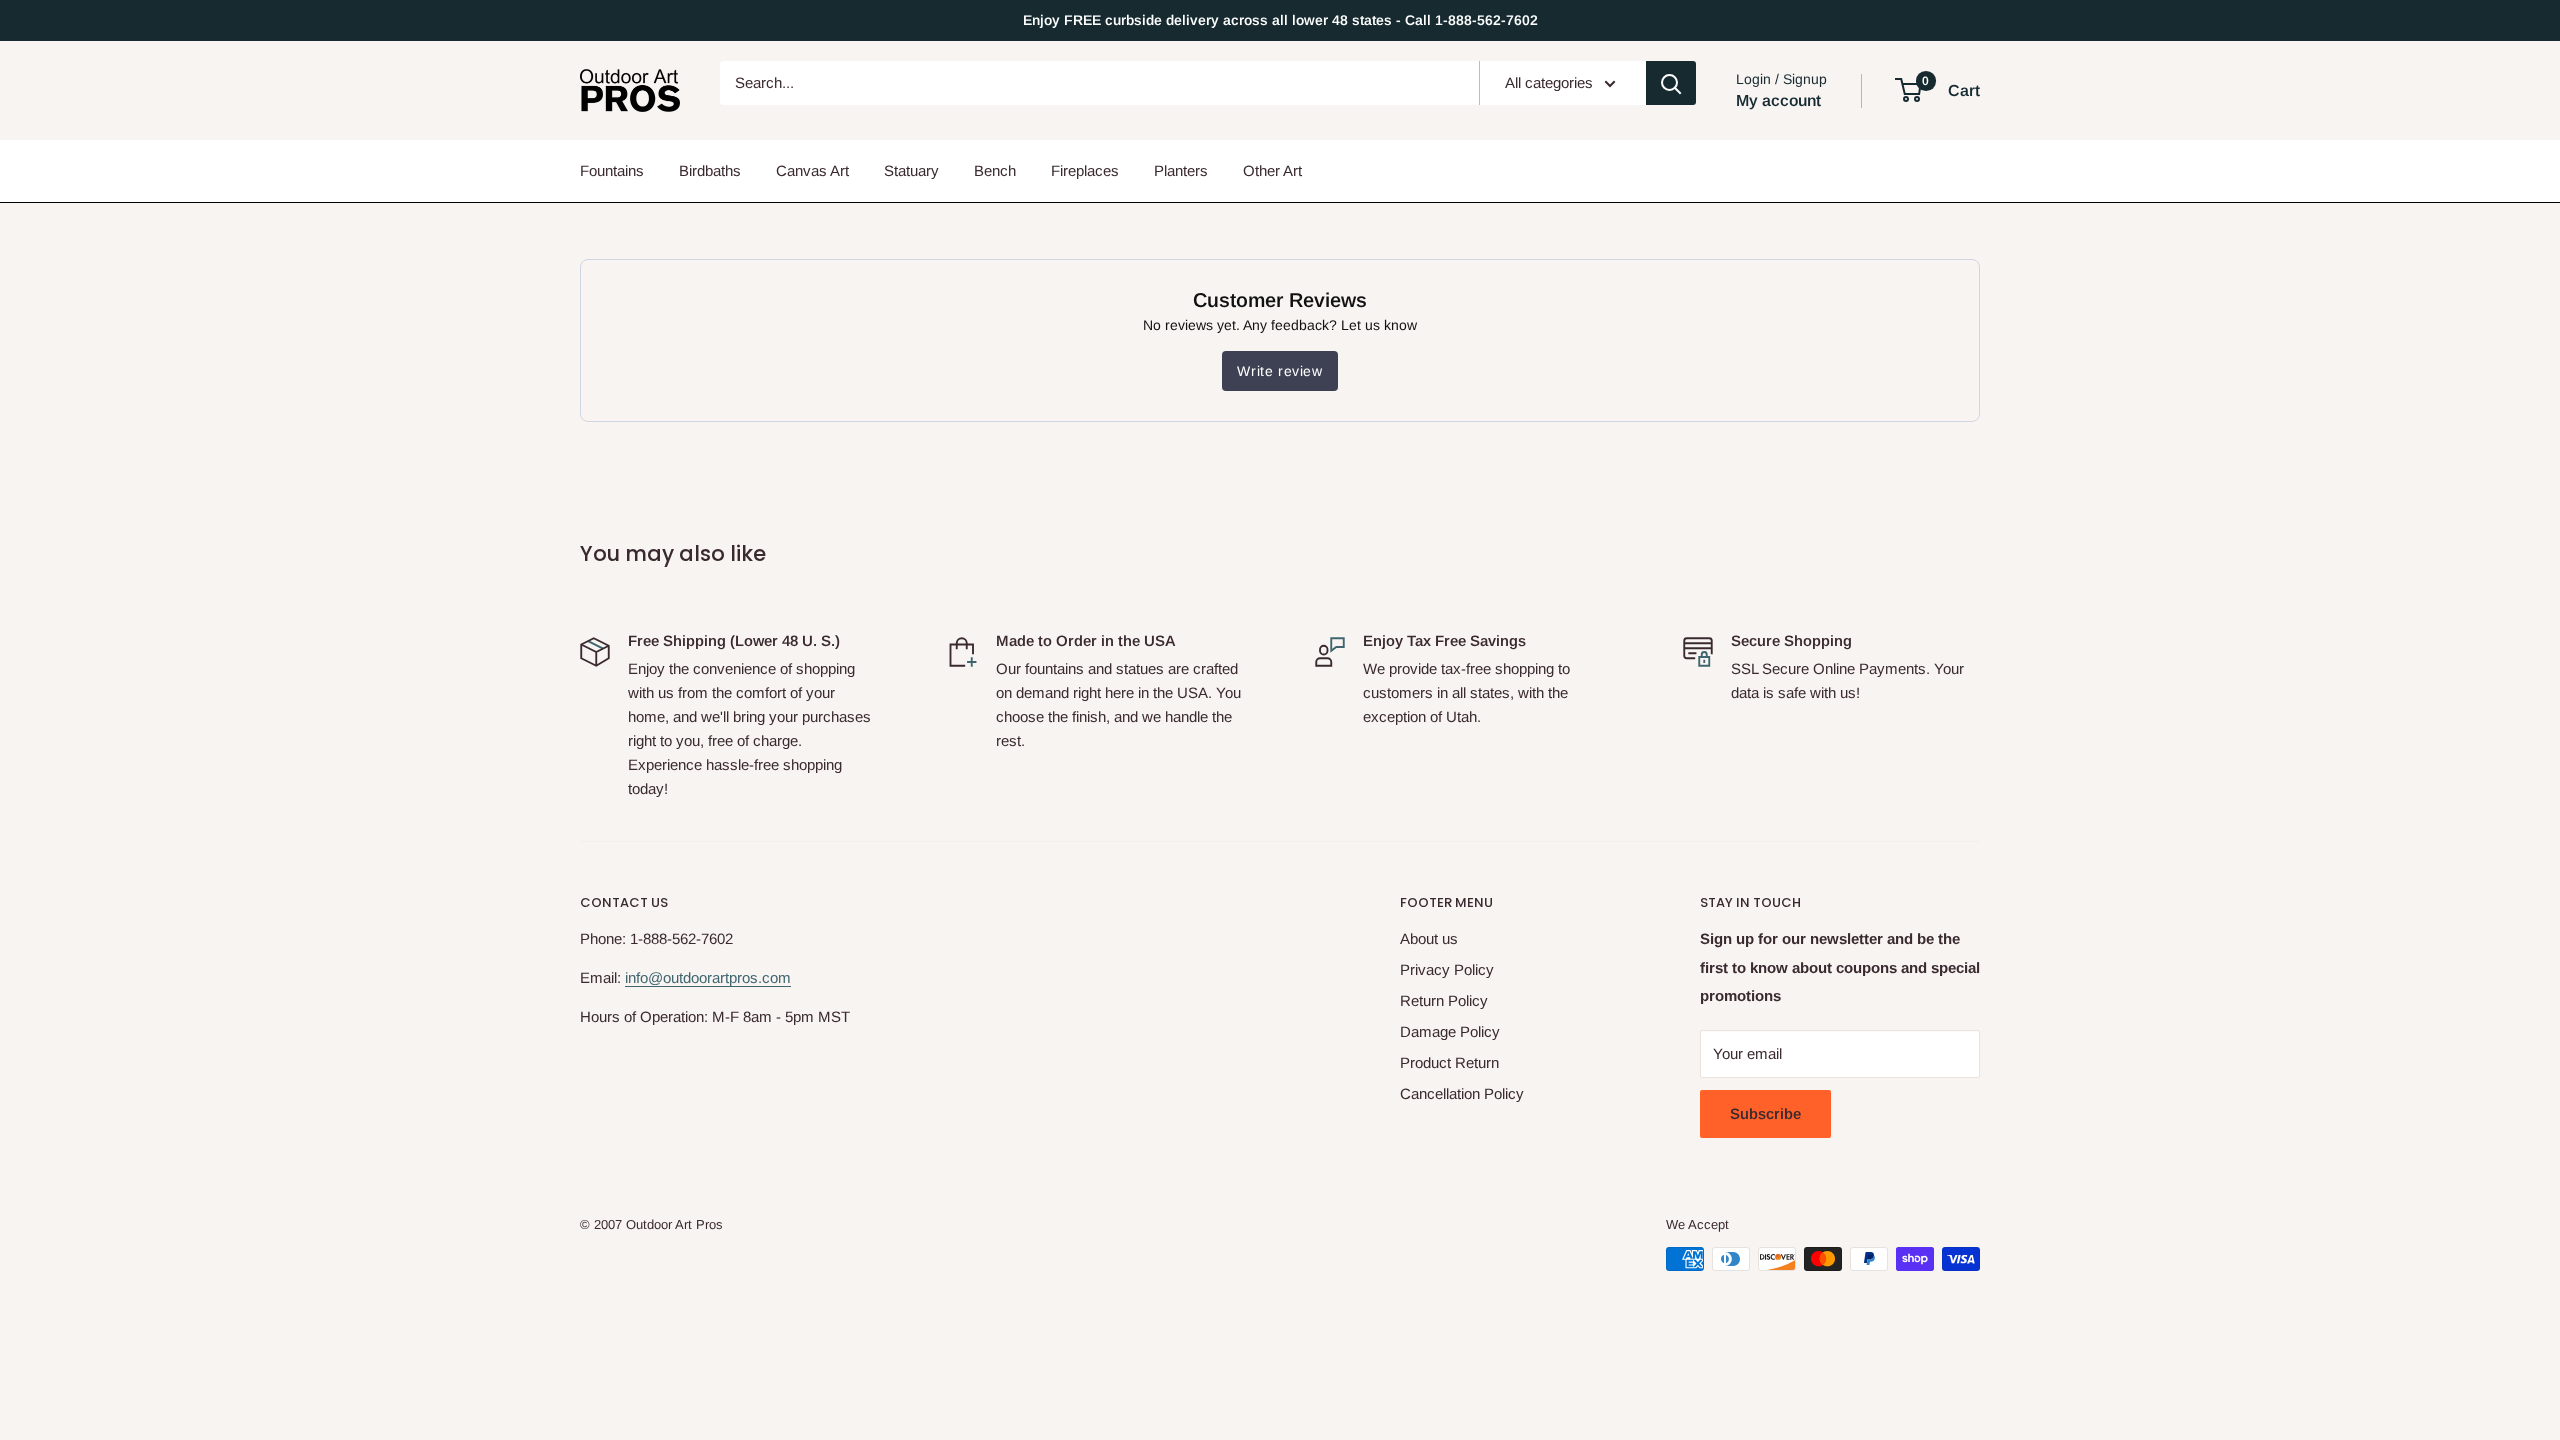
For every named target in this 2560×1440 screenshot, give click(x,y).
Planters (1181, 170)
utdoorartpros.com (731, 977)
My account (1778, 100)
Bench (995, 170)
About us (1429, 938)
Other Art (1272, 170)
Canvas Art (812, 170)
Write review (1279, 371)
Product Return (1449, 1062)
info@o (648, 977)
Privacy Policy (1447, 969)
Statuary (911, 170)
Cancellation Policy (1462, 1093)
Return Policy (1444, 1000)
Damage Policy (1450, 1031)
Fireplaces (1085, 170)
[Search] (1671, 83)
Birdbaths (710, 170)
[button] (1908, 90)
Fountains (612, 170)
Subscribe (1765, 1113)
